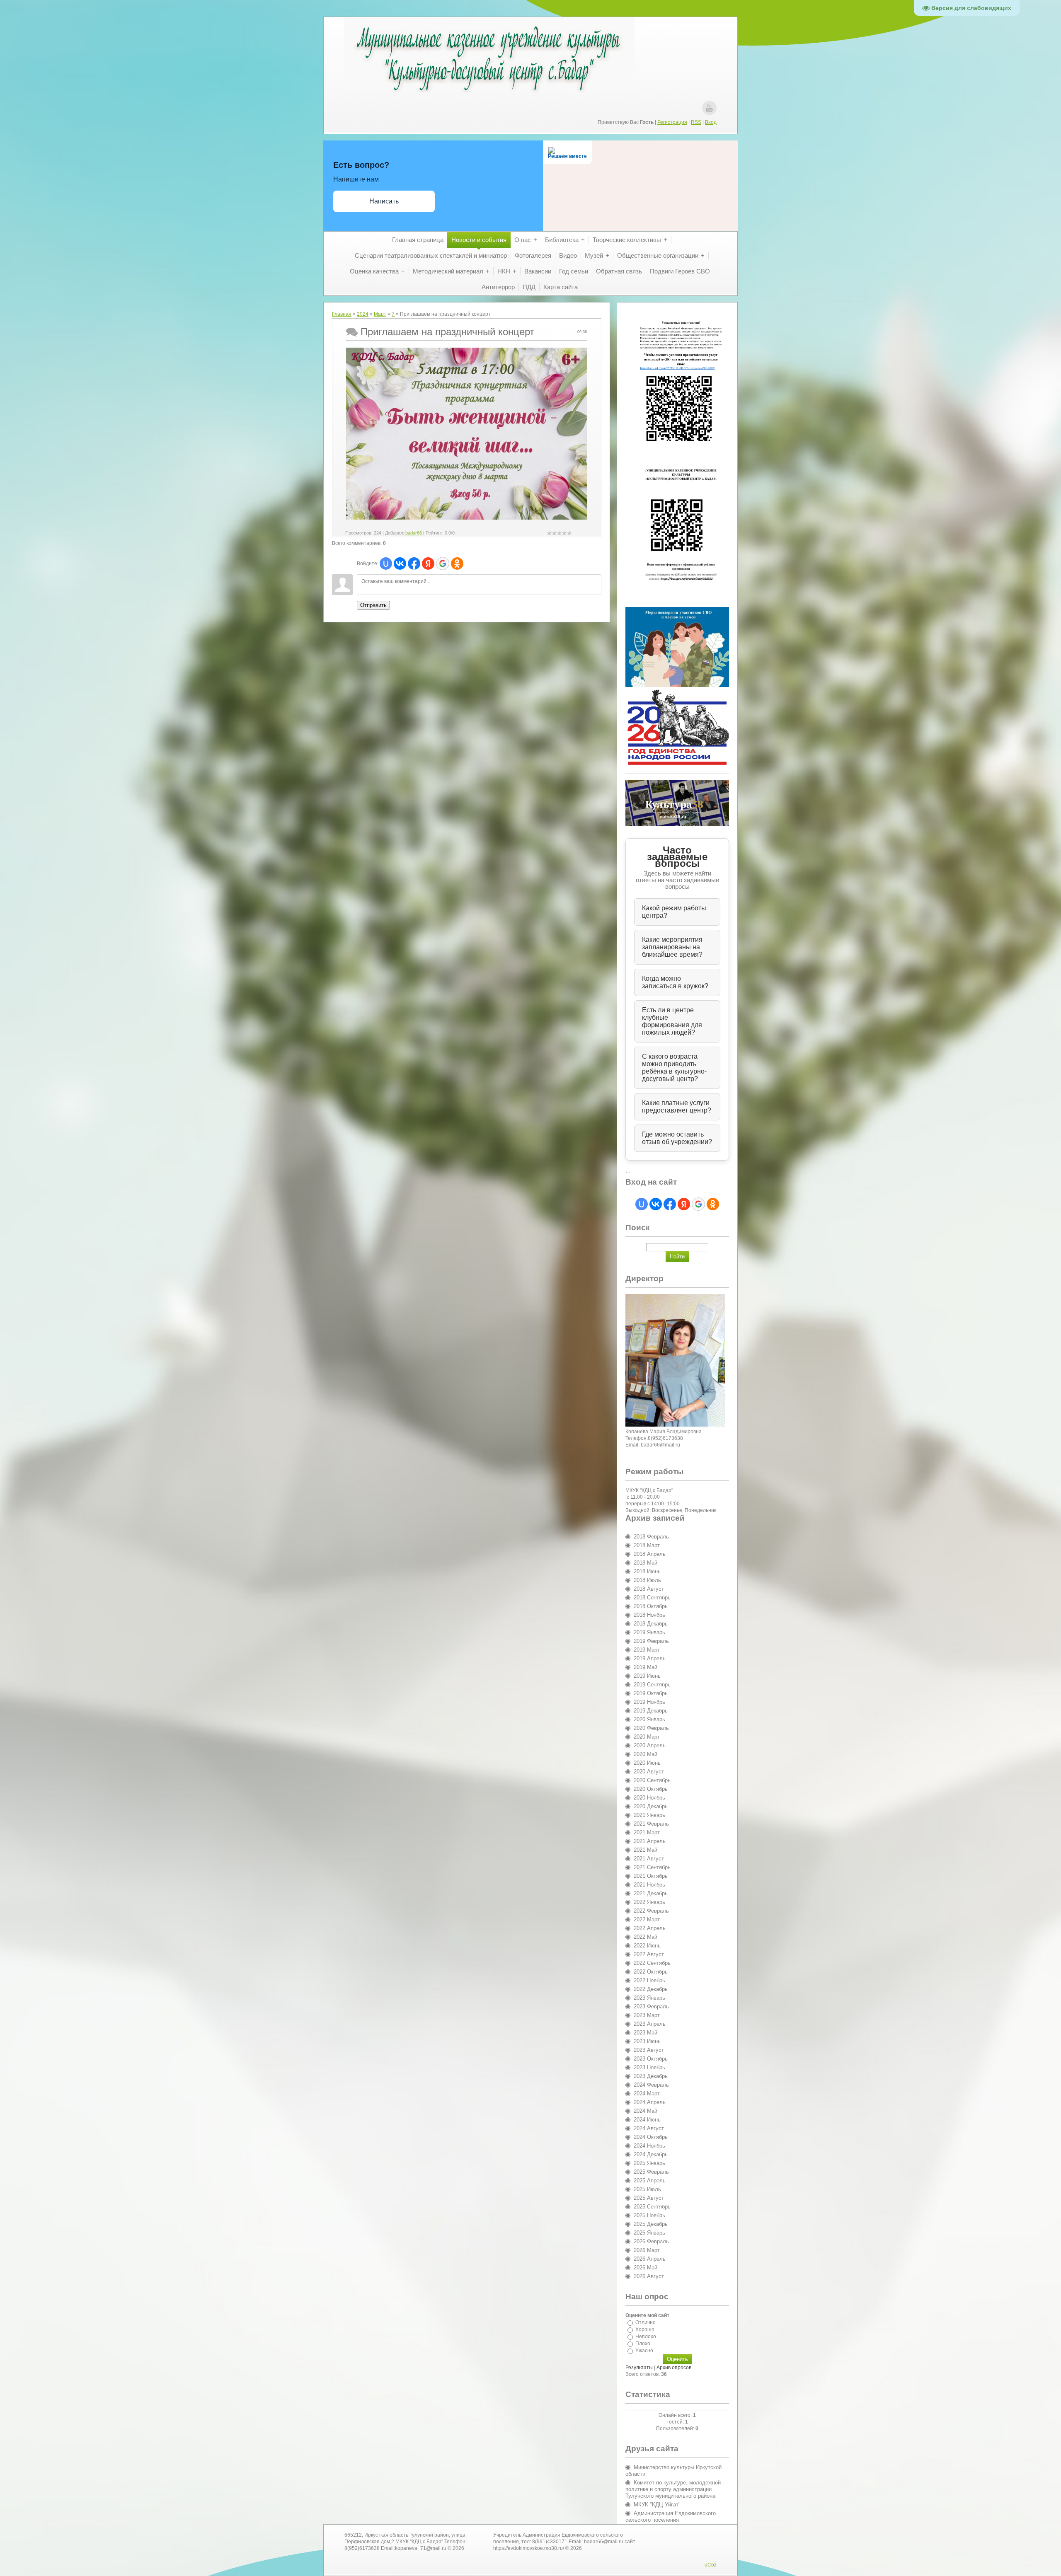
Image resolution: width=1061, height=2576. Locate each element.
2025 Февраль (651, 2172)
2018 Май (646, 1563)
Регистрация (672, 122)
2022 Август (649, 1954)
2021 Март (647, 1832)
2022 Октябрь (651, 1972)
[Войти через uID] (386, 564)
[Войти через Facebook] (414, 564)
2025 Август (649, 2198)
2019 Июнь (647, 1676)
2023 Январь (649, 1998)
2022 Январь (649, 1902)
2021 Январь (649, 1815)
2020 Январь (649, 1719)
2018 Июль (647, 1580)
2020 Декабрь (651, 1806)
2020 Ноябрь (649, 1798)
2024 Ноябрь (649, 2146)
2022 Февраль (651, 1911)
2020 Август (649, 1772)
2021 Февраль (651, 1824)
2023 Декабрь (651, 2076)
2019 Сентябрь (652, 1685)
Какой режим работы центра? (674, 912)
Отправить (373, 605)
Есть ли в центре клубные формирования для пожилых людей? (672, 1021)
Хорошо (645, 2329)
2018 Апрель (650, 1554)
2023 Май (646, 2033)
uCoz (711, 2565)
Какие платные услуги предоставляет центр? (677, 1107)
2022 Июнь (647, 1946)
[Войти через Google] (443, 564)
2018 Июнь (647, 1571)
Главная (342, 314)
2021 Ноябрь (649, 1885)
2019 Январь (649, 1632)
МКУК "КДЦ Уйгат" (657, 2505)
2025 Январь (649, 2163)
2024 (363, 314)
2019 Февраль (651, 1641)
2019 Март (647, 1650)
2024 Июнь (647, 2120)
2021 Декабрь (651, 1893)
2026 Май (646, 2268)
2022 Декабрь (651, 1989)
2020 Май (646, 1754)
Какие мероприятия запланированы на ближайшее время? (672, 947)
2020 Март (647, 1737)
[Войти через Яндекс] (428, 564)
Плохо (643, 2344)
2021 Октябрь (651, 1876)
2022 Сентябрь (652, 1963)
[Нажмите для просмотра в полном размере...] (466, 518)
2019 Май (646, 1667)
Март (380, 314)
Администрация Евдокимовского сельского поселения (671, 2517)
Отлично (646, 2322)
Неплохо (646, 2337)
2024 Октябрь (651, 2137)
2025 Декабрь (651, 2224)
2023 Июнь (647, 2041)
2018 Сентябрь (652, 1598)
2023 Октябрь (651, 2059)
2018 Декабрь (651, 1624)
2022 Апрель (650, 1928)
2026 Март (647, 2250)
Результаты (639, 2368)
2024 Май (646, 2111)
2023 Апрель (650, 2024)
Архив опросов (674, 2368)
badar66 (414, 533)
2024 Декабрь (651, 2154)
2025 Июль (647, 2189)
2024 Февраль (651, 2085)
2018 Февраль (651, 1537)
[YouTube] (709, 108)
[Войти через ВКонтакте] (400, 564)
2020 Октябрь (651, 1789)
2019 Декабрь (651, 1711)
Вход (711, 122)
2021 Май (646, 1850)
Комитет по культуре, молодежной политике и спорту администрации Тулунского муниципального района (673, 2489)
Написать (384, 201)
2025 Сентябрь (652, 2207)
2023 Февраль (651, 2006)
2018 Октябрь (651, 1606)
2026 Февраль (651, 2241)
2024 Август (649, 2128)
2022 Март (647, 1919)
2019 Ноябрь (649, 1702)
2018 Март (647, 1545)
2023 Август (649, 2050)
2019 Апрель (650, 1658)
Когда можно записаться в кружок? (675, 982)
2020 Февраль (651, 1728)
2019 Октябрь (651, 1693)
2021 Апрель (650, 1841)
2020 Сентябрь (652, 1780)
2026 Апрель (650, 2259)
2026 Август (649, 2276)
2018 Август (649, 1589)
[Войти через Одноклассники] (457, 564)
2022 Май (646, 1937)
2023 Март (647, 2015)
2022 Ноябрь (649, 1980)
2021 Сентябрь (652, 1867)
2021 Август (649, 1859)
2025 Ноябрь (649, 2215)
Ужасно (644, 2351)
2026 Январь (649, 2233)
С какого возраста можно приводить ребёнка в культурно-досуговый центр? (674, 1068)
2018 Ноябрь (649, 1615)
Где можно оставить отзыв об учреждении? (677, 1138)
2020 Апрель (650, 1745)
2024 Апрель (650, 2102)
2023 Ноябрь (649, 2067)
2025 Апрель (650, 2181)
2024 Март (647, 2093)
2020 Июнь (647, 1763)
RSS (696, 122)
